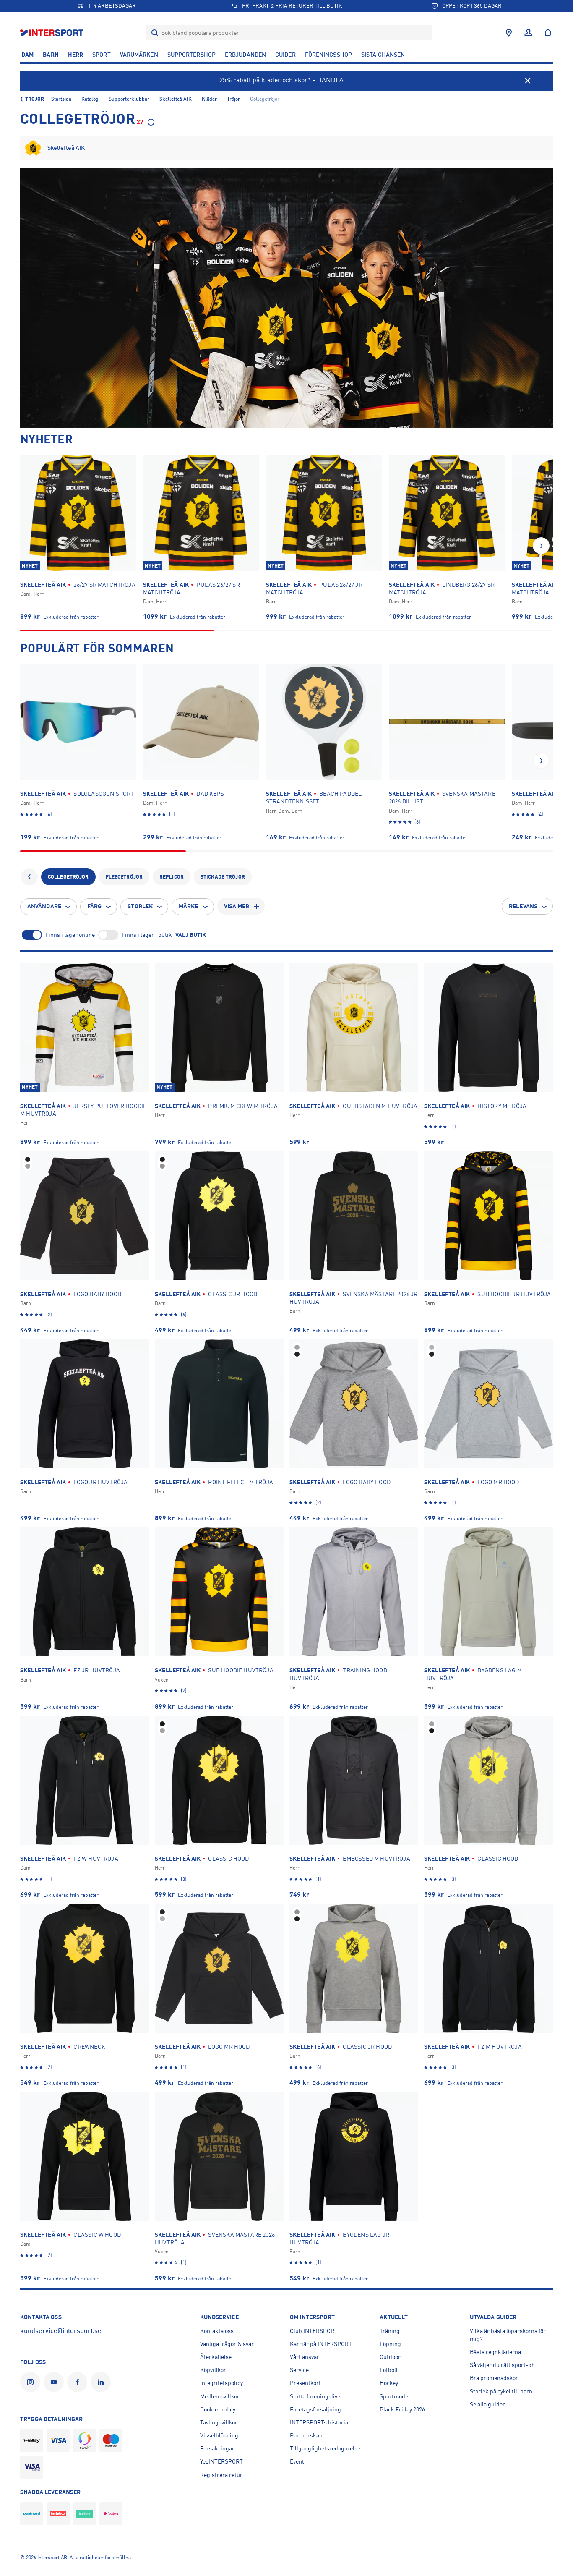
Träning (390, 2331)
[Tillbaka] (29, 877)
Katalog (90, 99)
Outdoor (390, 2357)
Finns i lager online (70, 934)
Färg (94, 906)
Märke (189, 906)
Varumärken (139, 55)
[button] (541, 546)
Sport (102, 55)
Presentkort (305, 2383)
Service (299, 2370)
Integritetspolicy (221, 2383)
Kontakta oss (217, 2331)
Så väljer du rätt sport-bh (502, 2365)
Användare (44, 906)
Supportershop (191, 55)
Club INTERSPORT (314, 2331)
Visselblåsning (219, 2435)
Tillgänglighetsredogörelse (325, 2448)
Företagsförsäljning (315, 2409)
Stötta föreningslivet (316, 2396)
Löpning (390, 2344)
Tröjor (35, 99)
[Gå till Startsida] (53, 33)
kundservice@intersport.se (61, 2331)
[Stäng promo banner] (528, 81)
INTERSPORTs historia (319, 2422)
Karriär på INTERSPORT (321, 2344)
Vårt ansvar (305, 2357)
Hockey (389, 2383)
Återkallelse (216, 2357)
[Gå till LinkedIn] (102, 2382)
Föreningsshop (328, 55)
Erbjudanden (245, 55)
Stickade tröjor (223, 877)
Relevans (523, 906)
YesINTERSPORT (221, 2461)
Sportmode (394, 2396)
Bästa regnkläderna (495, 2352)
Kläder (209, 99)
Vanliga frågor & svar (227, 2344)
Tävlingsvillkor (219, 2422)
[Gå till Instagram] (32, 2382)
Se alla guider (487, 2404)
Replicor (172, 877)
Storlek (140, 906)
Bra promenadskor (494, 2378)
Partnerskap (306, 2435)
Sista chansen (383, 55)
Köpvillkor (213, 2370)
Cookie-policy (218, 2409)
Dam (27, 55)
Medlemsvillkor (220, 2396)
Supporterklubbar (129, 99)
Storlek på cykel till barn (501, 2391)
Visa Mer (237, 906)
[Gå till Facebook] (79, 2382)
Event (297, 2461)
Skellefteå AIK (176, 99)
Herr (76, 55)
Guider (285, 55)
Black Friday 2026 (402, 2409)
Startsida (61, 99)
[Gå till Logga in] (528, 33)
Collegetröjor (68, 877)
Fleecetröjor (124, 877)
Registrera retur (221, 2475)
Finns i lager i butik (147, 934)
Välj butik (191, 935)
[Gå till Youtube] (55, 2382)
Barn (51, 55)
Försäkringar (217, 2448)
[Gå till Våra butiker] (509, 33)
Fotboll (389, 2370)
